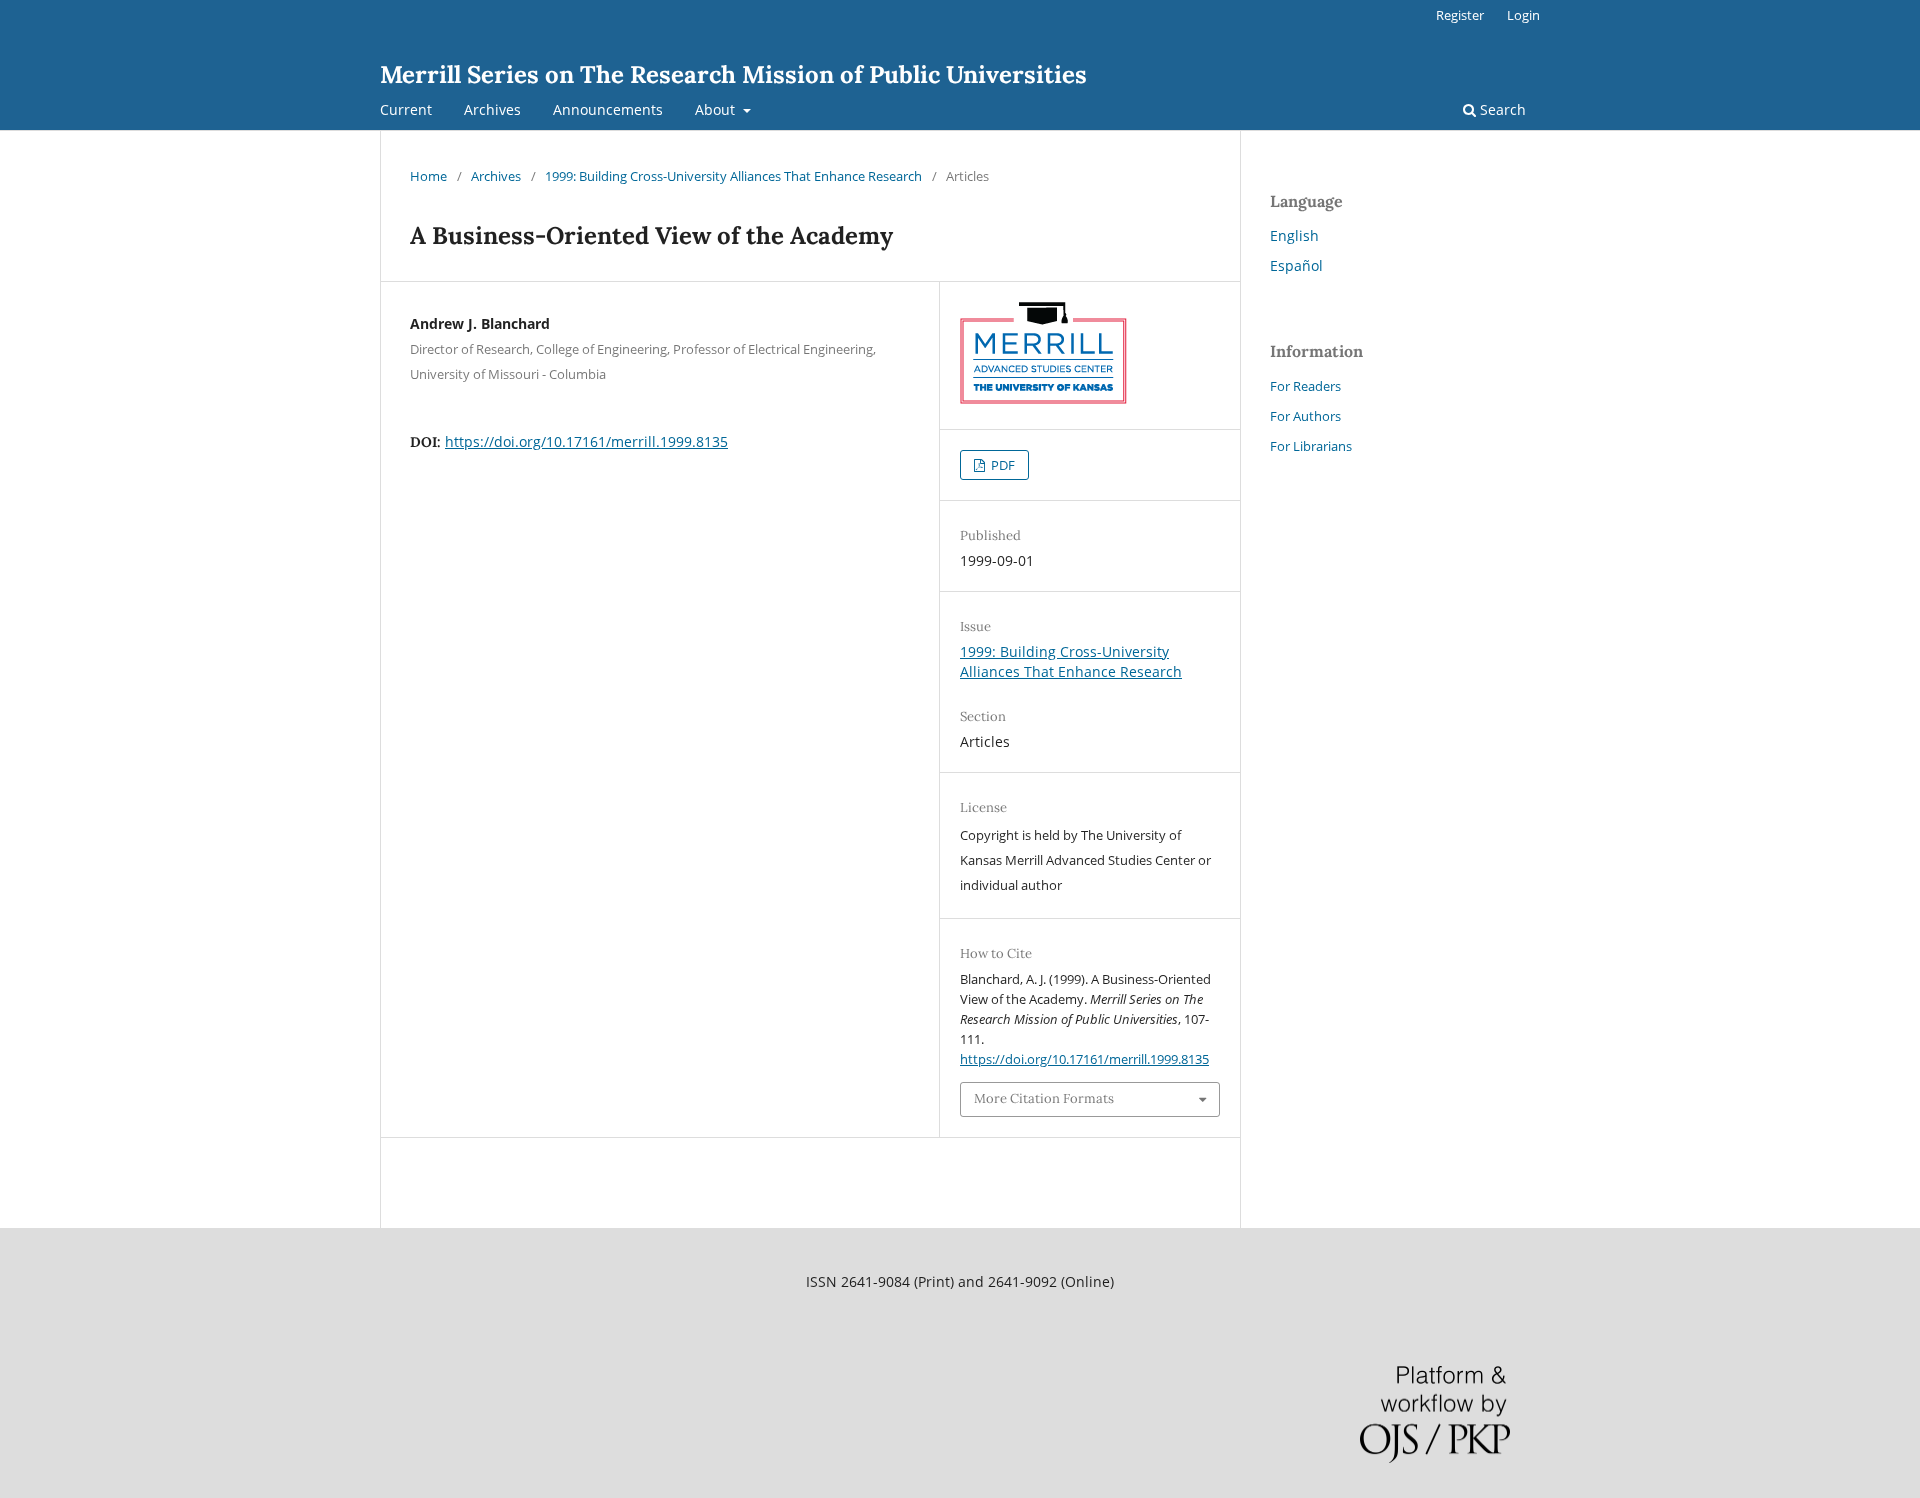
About (717, 109)
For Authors (1305, 416)
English (1294, 235)
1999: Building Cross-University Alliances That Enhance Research (733, 176)
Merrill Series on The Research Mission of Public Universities (733, 74)
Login (1523, 15)
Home (428, 176)
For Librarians (1311, 446)
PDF (1001, 465)
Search (1501, 109)
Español (1296, 265)
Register (1460, 15)
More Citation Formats (1044, 1098)
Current (406, 109)
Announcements (608, 109)
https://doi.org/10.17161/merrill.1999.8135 (586, 441)
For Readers (1305, 386)
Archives (492, 109)
